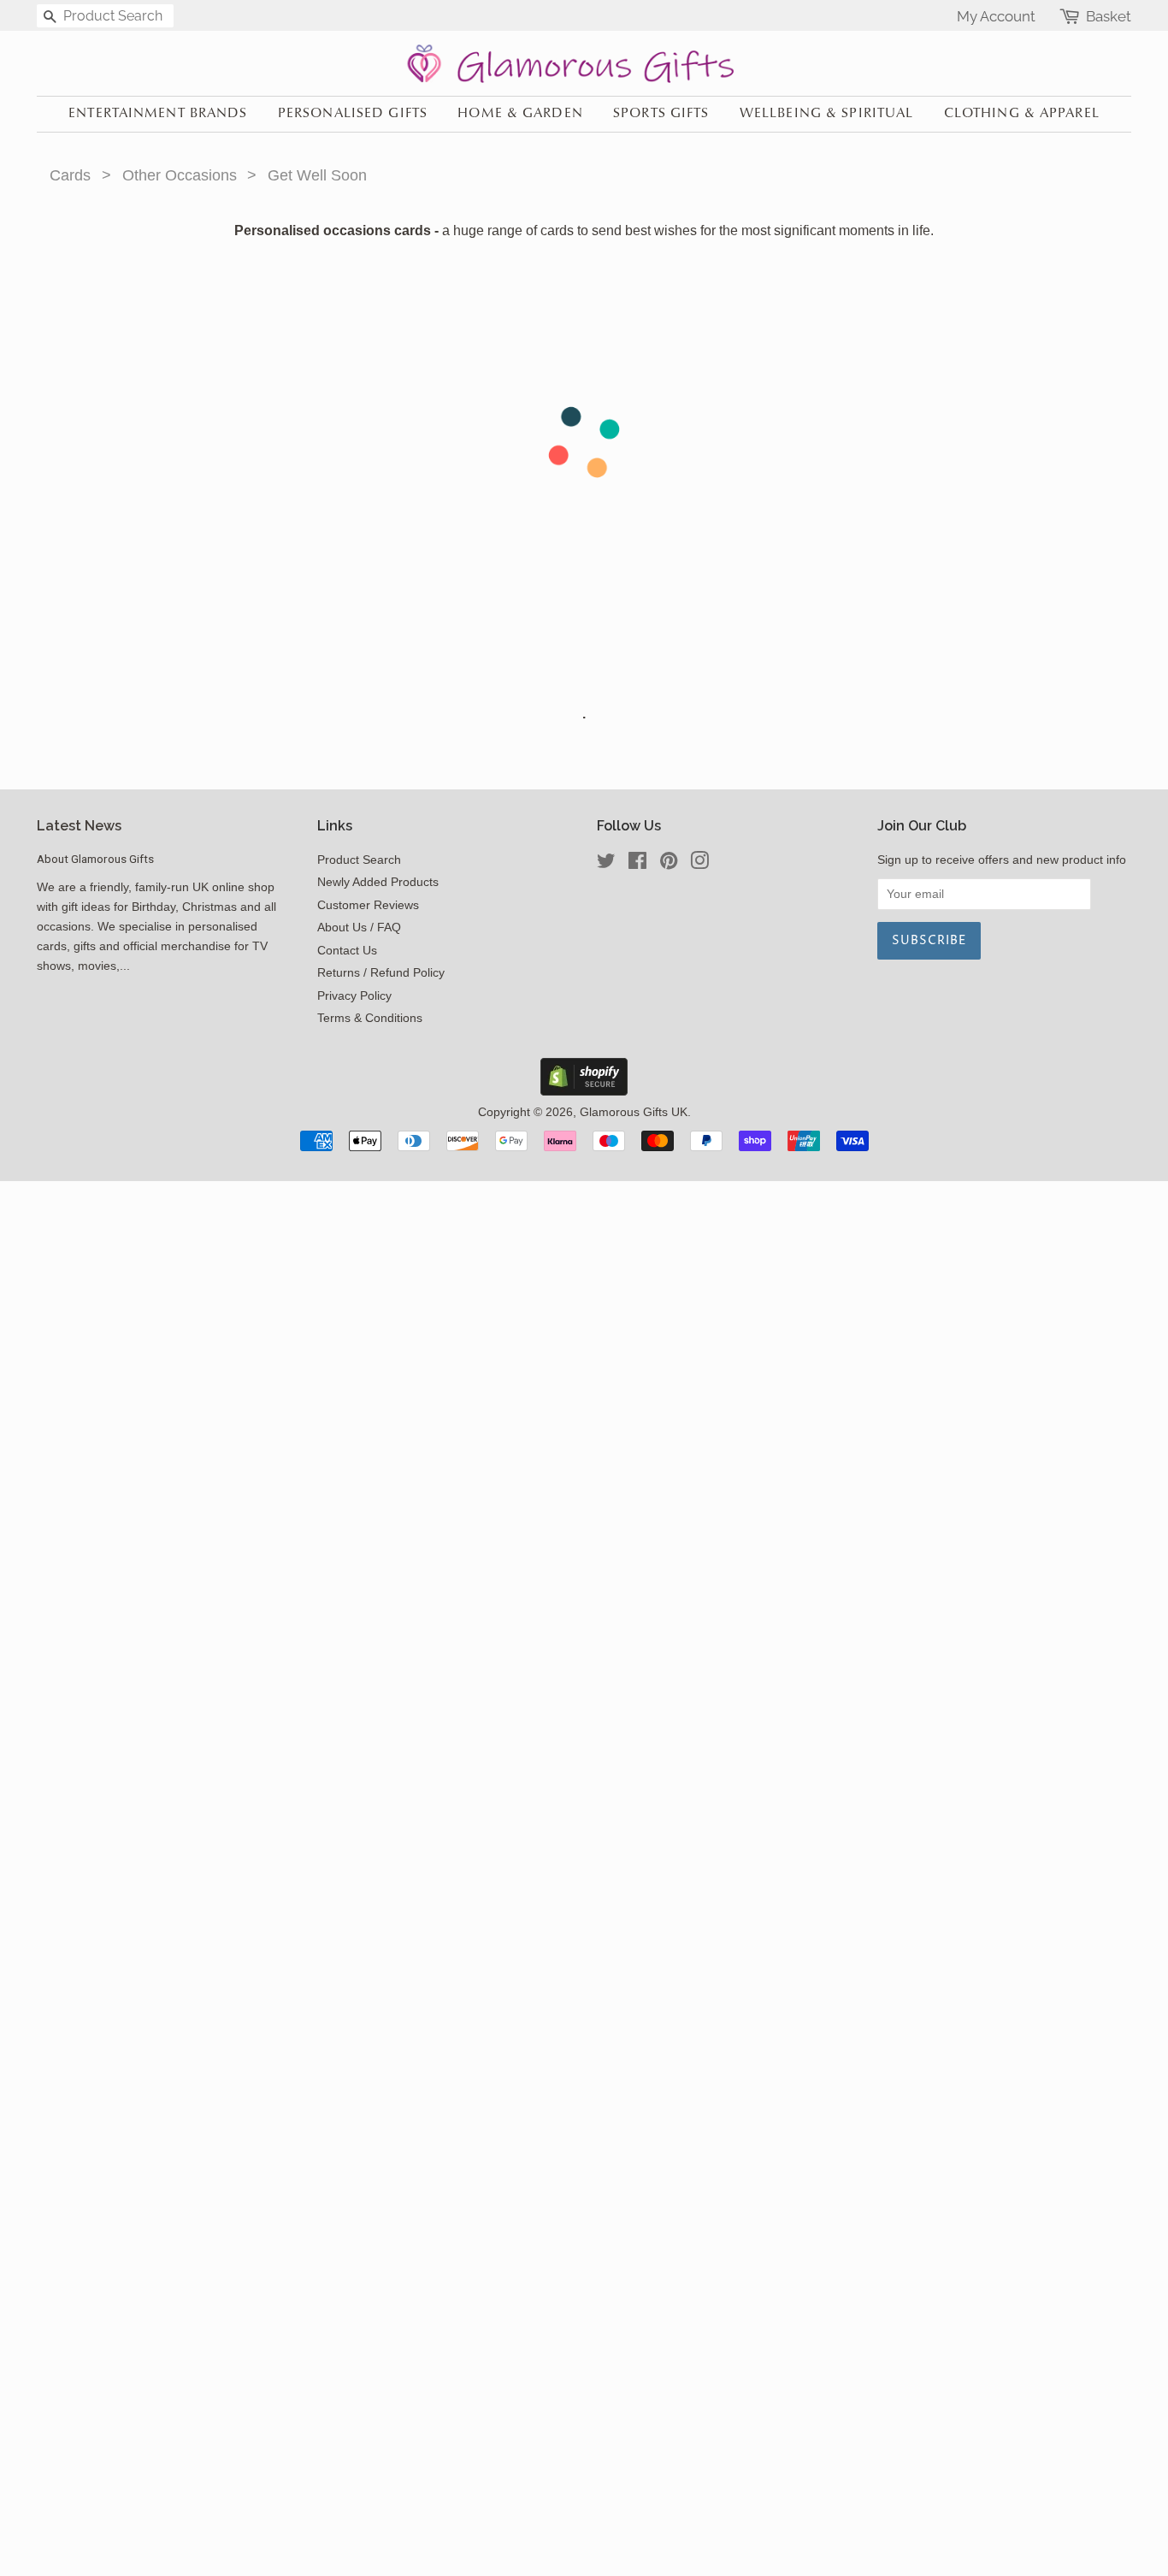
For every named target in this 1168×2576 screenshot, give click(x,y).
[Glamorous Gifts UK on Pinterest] (669, 864)
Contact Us (347, 951)
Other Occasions (180, 175)
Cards (70, 175)
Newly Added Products (378, 882)
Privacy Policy (354, 996)
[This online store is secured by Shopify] (584, 1091)
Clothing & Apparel (1022, 114)
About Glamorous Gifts (95, 859)
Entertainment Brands (158, 114)
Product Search (359, 860)
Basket (1109, 17)
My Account (996, 16)
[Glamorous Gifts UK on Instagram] (699, 864)
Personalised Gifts (353, 114)
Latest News (79, 826)
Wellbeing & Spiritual (827, 114)
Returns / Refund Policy (381, 973)
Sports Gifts (661, 114)
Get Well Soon (317, 175)
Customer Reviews (368, 905)
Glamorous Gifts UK (634, 1112)
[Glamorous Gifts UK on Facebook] (637, 864)
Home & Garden (520, 114)
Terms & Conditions (370, 1018)
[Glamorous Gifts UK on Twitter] (606, 864)
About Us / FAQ (359, 928)
